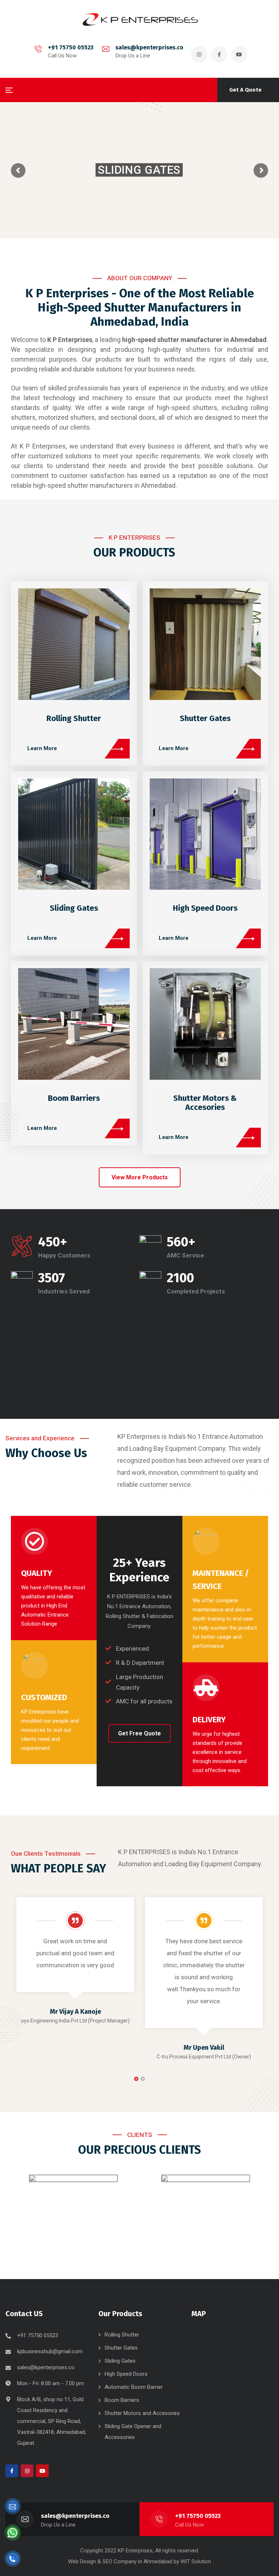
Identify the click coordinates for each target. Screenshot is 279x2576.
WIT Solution (196, 2561)
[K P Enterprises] (139, 19)
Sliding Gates (74, 908)
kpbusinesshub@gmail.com (50, 2351)
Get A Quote (245, 90)
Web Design (82, 2561)
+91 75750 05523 (71, 47)
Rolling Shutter (74, 718)
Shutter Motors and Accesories (142, 2413)
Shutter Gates (205, 718)
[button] (140, 1177)
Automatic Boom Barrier (134, 2387)
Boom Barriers (74, 1098)
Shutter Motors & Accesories (205, 1103)
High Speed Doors (205, 908)
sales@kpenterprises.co (149, 47)
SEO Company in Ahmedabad (137, 2561)
